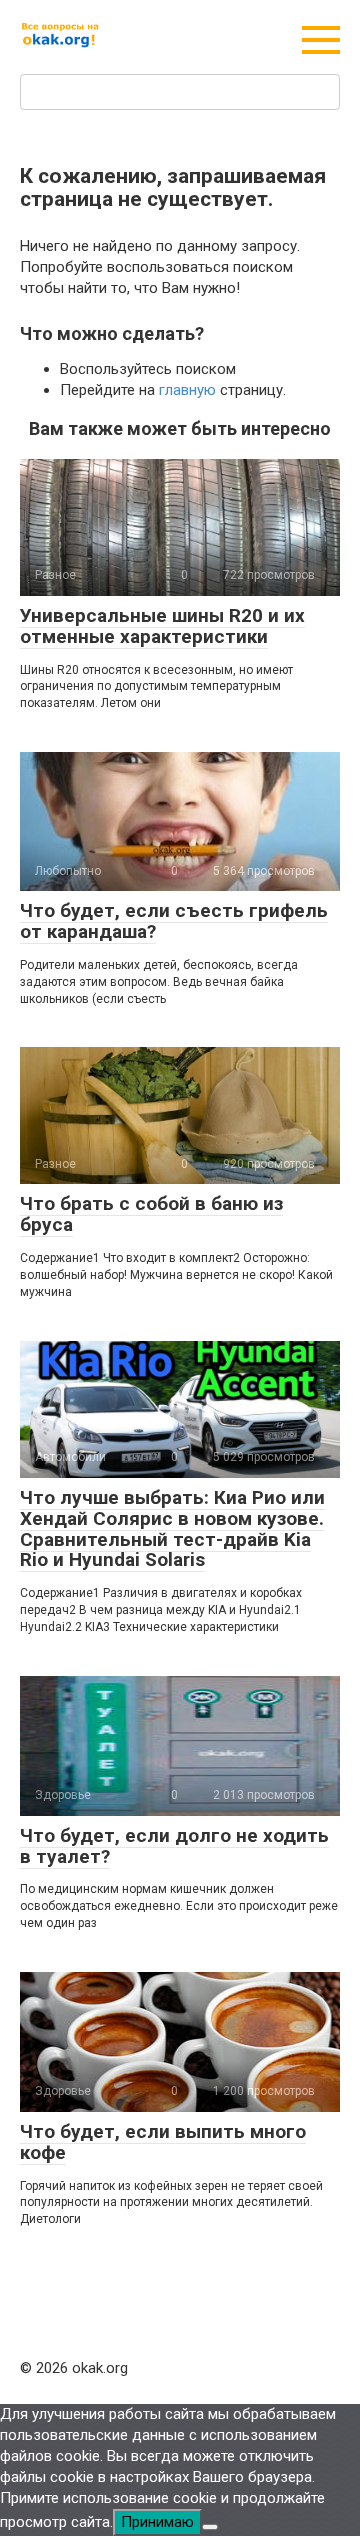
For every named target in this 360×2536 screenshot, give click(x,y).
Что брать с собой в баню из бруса (151, 1214)
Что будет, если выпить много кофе (163, 2142)
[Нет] (210, 2527)
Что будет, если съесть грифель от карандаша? (174, 921)
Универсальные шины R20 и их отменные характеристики (162, 626)
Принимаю (157, 2522)
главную (187, 390)
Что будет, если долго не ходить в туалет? (174, 1846)
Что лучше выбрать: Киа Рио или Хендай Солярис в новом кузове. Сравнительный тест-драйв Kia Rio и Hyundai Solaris (172, 1529)
